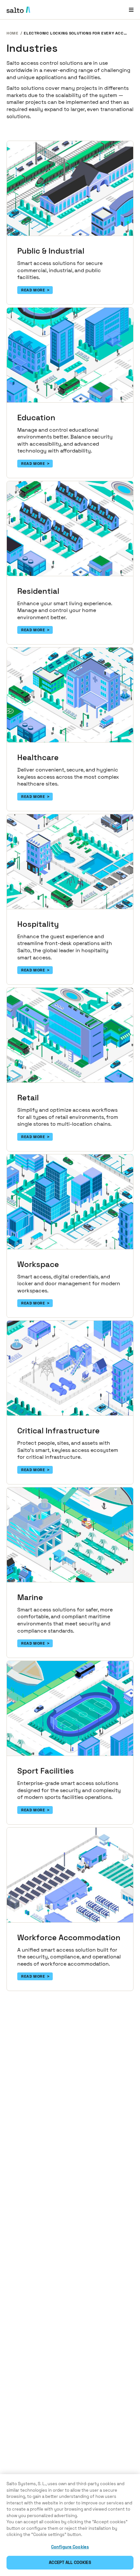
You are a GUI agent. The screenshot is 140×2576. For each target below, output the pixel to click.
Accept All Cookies (70, 2562)
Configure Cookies (70, 2547)
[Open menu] (131, 10)
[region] (70, 2525)
